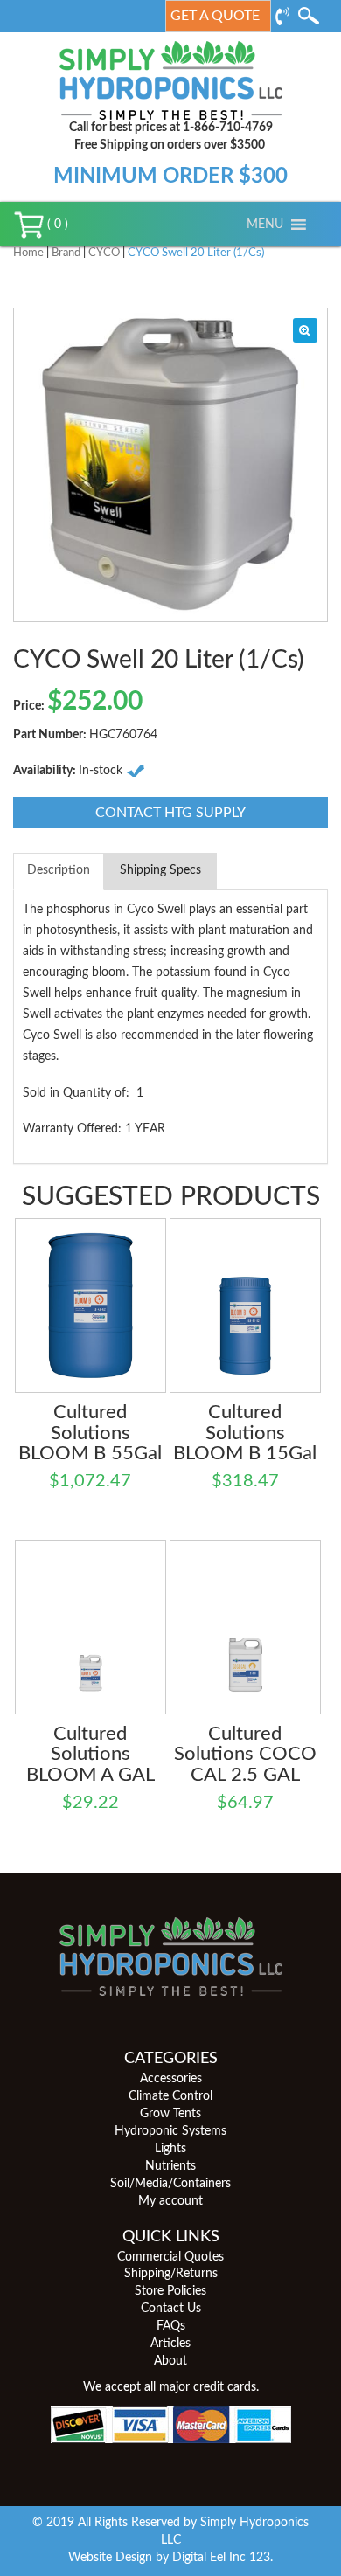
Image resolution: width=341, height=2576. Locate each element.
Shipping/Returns (171, 2274)
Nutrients (170, 2166)
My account (170, 2201)
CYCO (104, 253)
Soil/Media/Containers (170, 2184)
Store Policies (170, 2291)
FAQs (171, 2326)
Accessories (171, 2079)
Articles (170, 2344)
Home (28, 253)
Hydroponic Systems (170, 2131)
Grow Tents (170, 2114)
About (170, 2361)
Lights (170, 2149)
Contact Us (171, 2309)
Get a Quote (215, 16)
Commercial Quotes (170, 2257)
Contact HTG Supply (170, 813)
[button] (265, 225)
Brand (66, 253)
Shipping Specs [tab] (160, 870)
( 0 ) (56, 225)
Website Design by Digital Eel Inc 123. (170, 2558)
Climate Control (170, 2096)
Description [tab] (59, 870)
